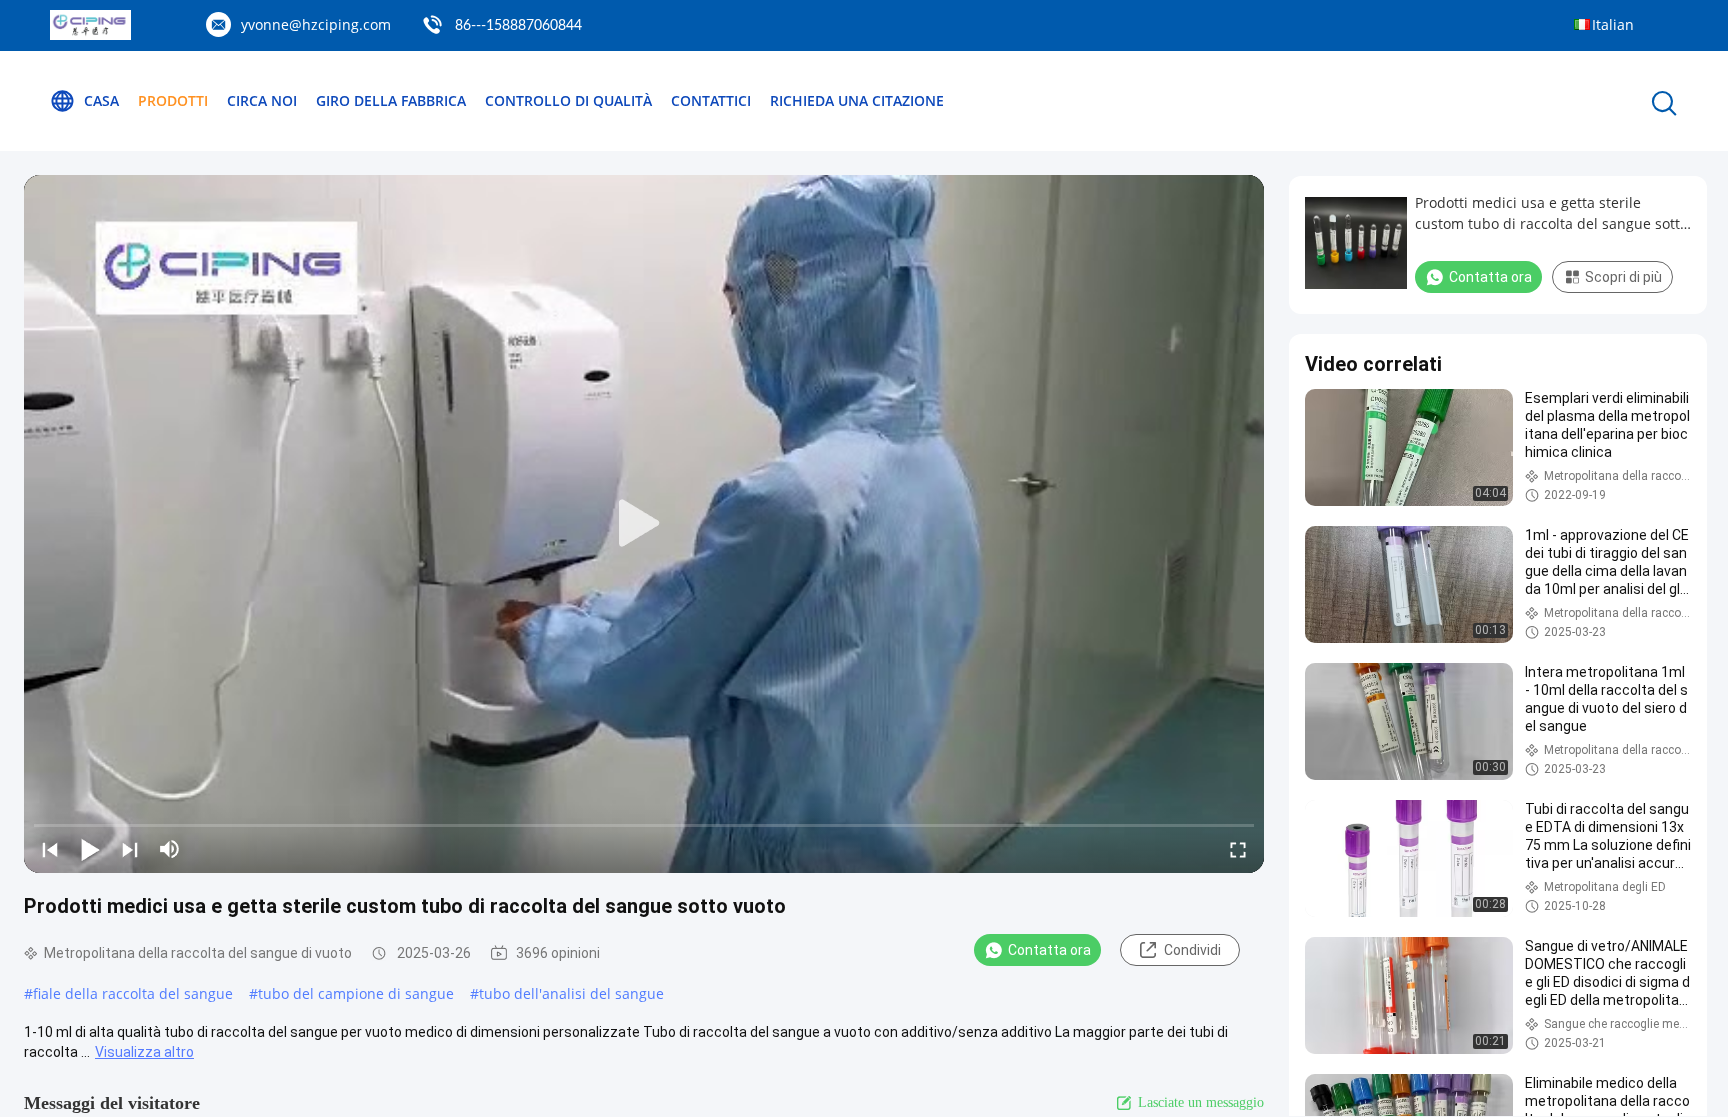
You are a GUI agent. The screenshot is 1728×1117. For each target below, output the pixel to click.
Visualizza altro (144, 1052)
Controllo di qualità (568, 100)
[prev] (50, 849)
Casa (101, 100)
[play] (644, 524)
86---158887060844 (518, 26)
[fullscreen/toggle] (1238, 849)
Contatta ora (1049, 950)
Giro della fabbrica (391, 100)
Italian (1613, 24)
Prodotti (173, 100)
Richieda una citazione (857, 100)
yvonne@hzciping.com (316, 24)
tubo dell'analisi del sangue (571, 993)
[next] (130, 849)
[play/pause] (90, 849)
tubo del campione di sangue (356, 993)
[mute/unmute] (170, 849)
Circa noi (262, 100)
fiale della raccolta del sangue (133, 993)
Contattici (711, 100)
